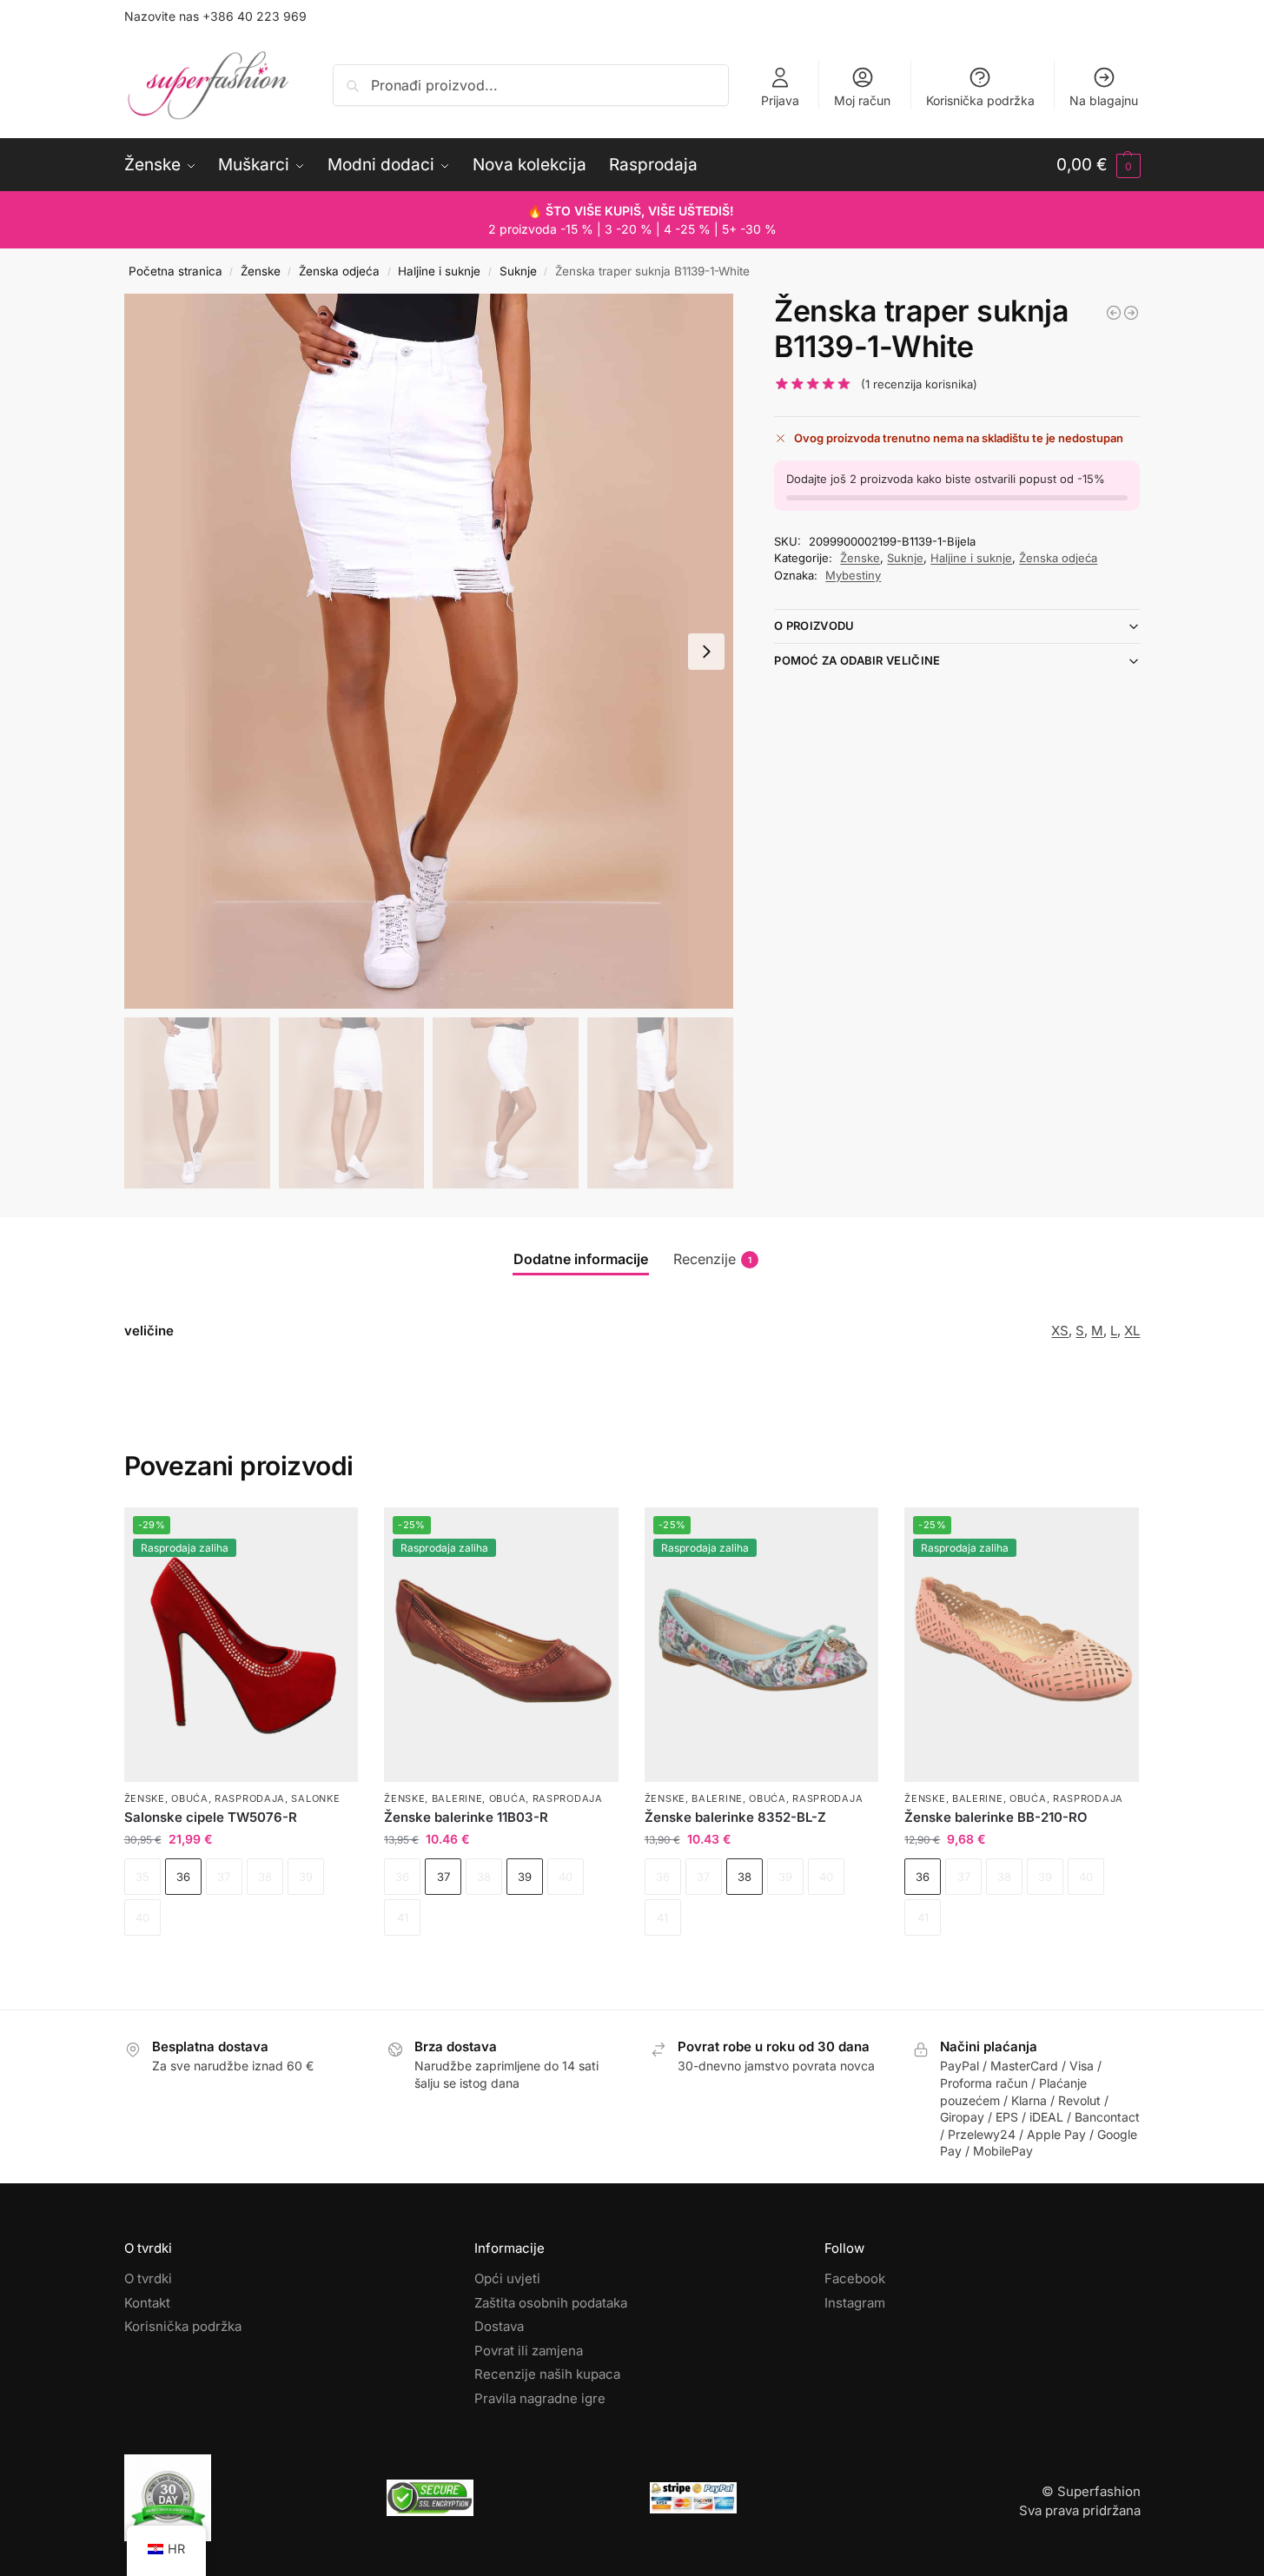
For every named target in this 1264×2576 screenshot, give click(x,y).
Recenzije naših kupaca (547, 2374)
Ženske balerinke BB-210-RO (996, 1817)
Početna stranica (175, 271)
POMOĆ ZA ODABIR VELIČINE (857, 660)
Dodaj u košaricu (241, 1966)
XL (1132, 1331)
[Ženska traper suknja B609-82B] (1114, 313)
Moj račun (862, 100)
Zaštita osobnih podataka (551, 2303)
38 (745, 1877)
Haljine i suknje (439, 271)
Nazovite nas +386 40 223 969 (215, 16)
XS (1060, 1331)
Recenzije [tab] (712, 1259)
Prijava (780, 100)
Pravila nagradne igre (540, 2398)
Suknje (518, 271)
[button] (1099, 165)
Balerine (457, 1798)
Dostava (499, 2326)
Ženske (261, 271)
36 (183, 1877)
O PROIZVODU (814, 626)
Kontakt (147, 2303)
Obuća (190, 1798)
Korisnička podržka (980, 100)
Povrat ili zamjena (529, 2351)
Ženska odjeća (339, 271)
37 (443, 1877)
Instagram (855, 2303)
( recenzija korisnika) (919, 384)
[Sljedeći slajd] (706, 652)
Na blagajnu (1104, 100)
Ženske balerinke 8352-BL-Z (735, 1817)
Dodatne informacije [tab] (581, 1259)
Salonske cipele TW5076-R (211, 1817)
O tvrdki (148, 2278)
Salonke (315, 1798)
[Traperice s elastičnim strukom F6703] (1131, 313)
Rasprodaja (250, 1798)
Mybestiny (853, 575)
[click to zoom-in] (429, 651)
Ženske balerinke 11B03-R (466, 1817)
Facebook (855, 2278)
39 (525, 1877)
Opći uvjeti (507, 2278)
